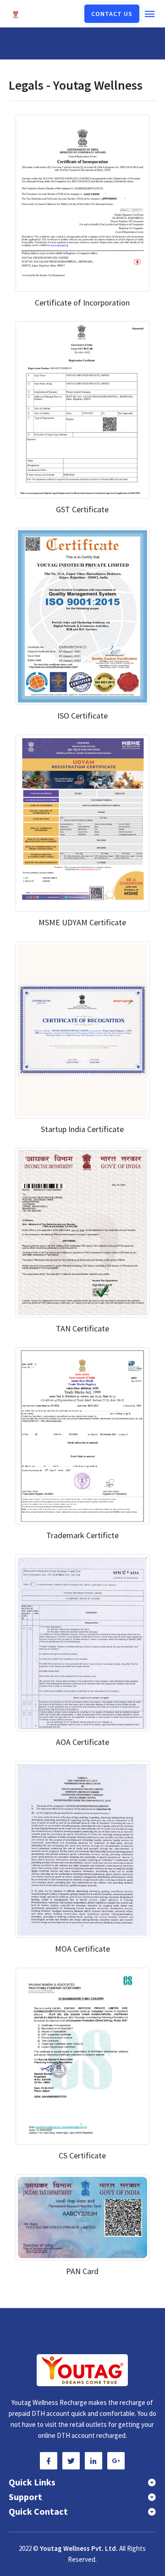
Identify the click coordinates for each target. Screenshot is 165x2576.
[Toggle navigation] (150, 14)
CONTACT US (112, 14)
